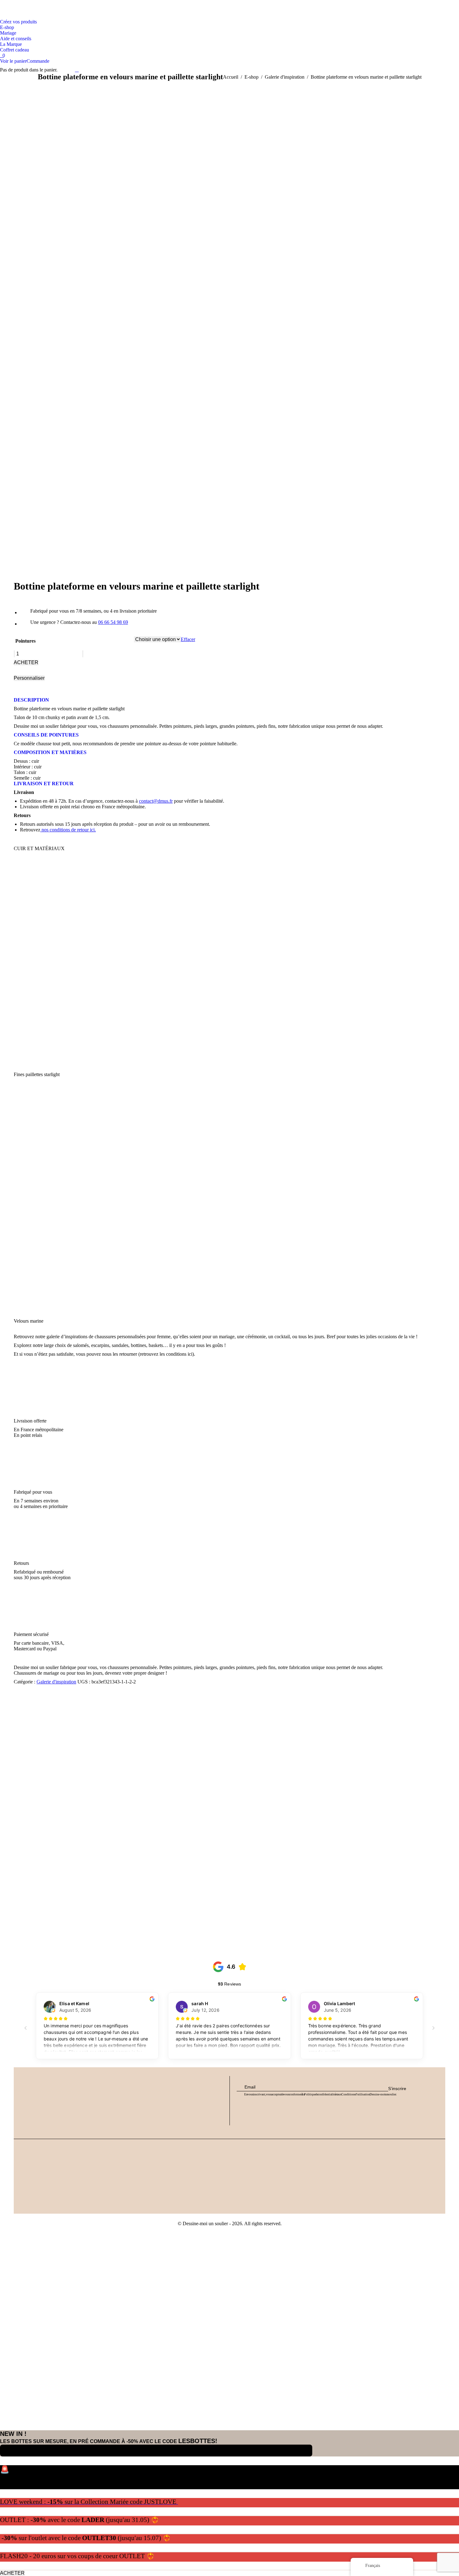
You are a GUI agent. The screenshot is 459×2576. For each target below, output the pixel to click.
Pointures (25, 641)
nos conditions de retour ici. (68, 830)
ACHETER (26, 662)
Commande (38, 61)
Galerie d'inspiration (56, 1682)
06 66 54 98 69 (113, 622)
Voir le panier (13, 61)
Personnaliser (29, 678)
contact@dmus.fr (156, 801)
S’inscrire (397, 2089)
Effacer (188, 639)
